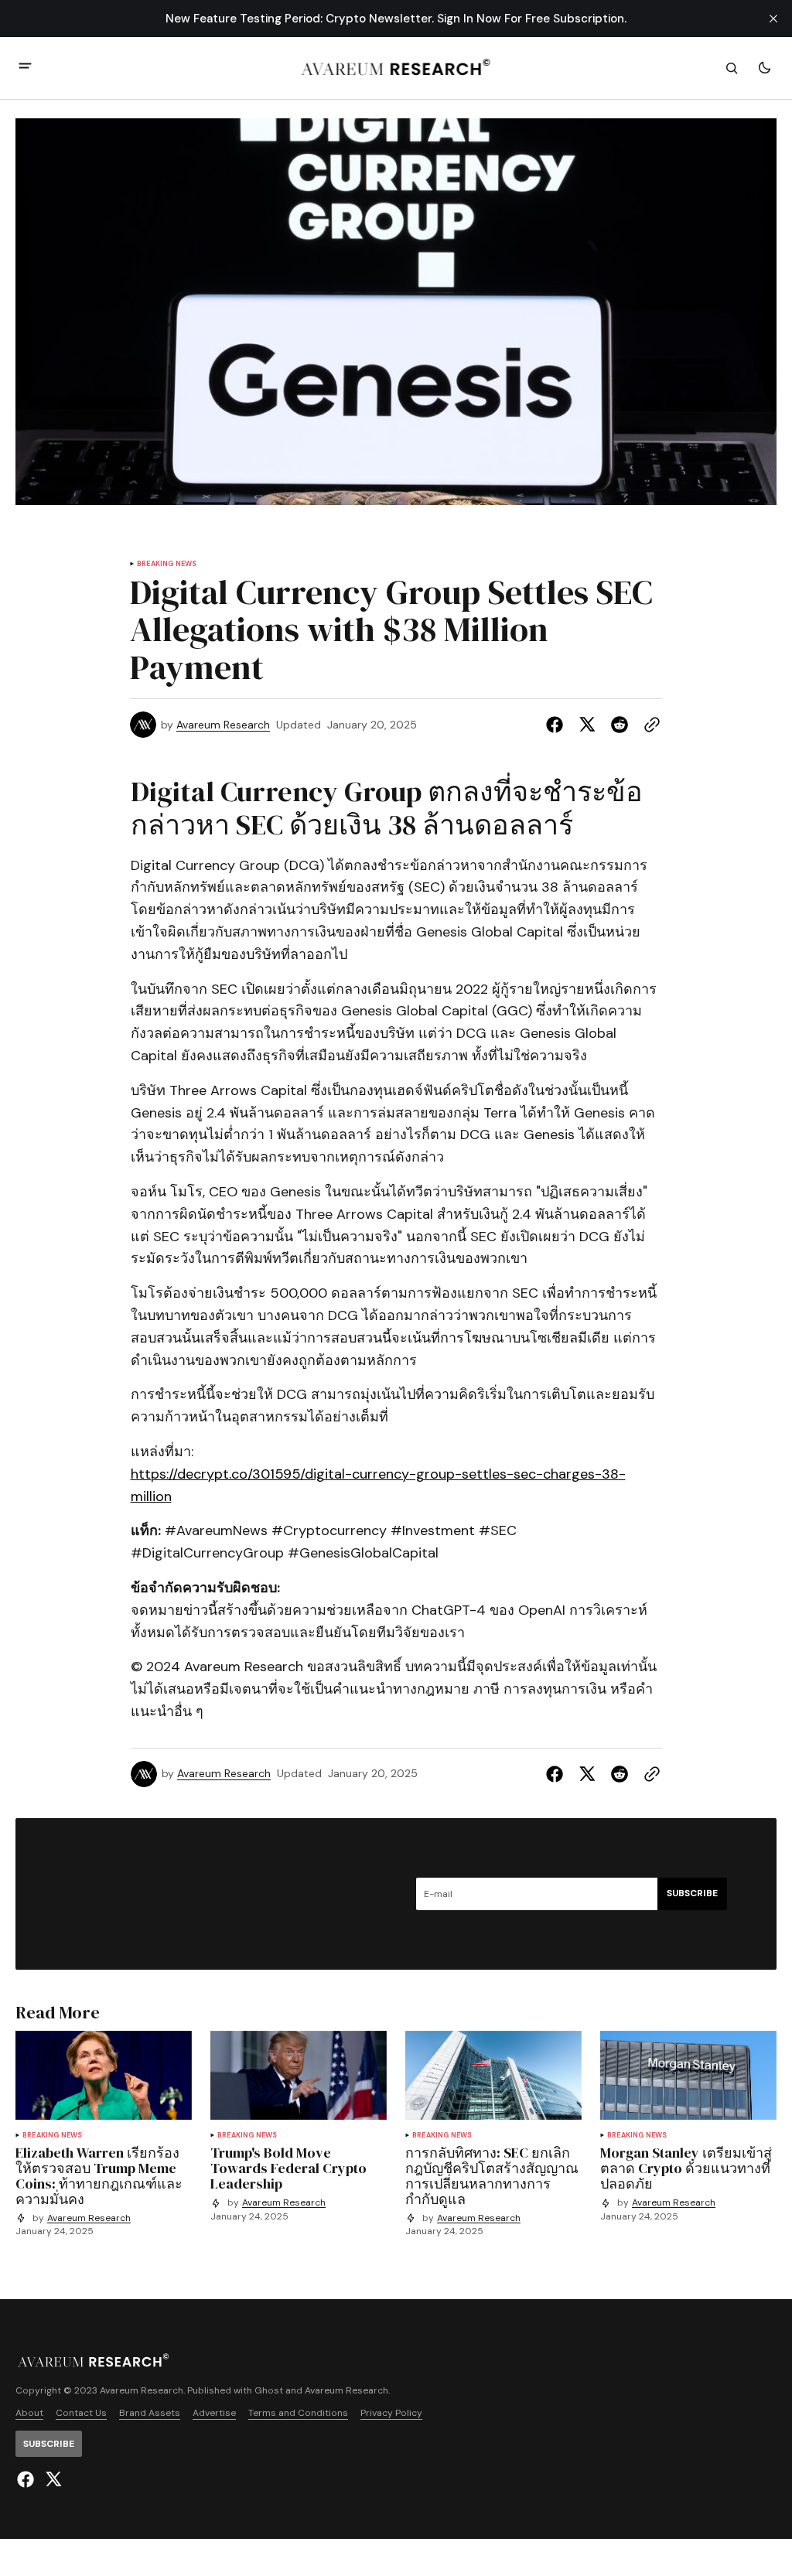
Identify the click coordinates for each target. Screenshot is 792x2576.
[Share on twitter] (587, 725)
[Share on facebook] (558, 725)
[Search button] (732, 68)
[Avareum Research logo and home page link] (396, 68)
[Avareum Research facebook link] (27, 2479)
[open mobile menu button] (25, 68)
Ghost (269, 2391)
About (29, 2413)
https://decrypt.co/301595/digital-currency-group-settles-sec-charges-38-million (378, 1485)
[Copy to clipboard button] (649, 725)
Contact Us (81, 2413)
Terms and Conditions (298, 2413)
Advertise (214, 2413)
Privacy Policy (391, 2413)
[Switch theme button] (764, 68)
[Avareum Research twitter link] (51, 2479)
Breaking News (167, 564)
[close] (773, 19)
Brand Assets (150, 2413)
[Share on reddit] (620, 725)
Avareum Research (223, 725)
